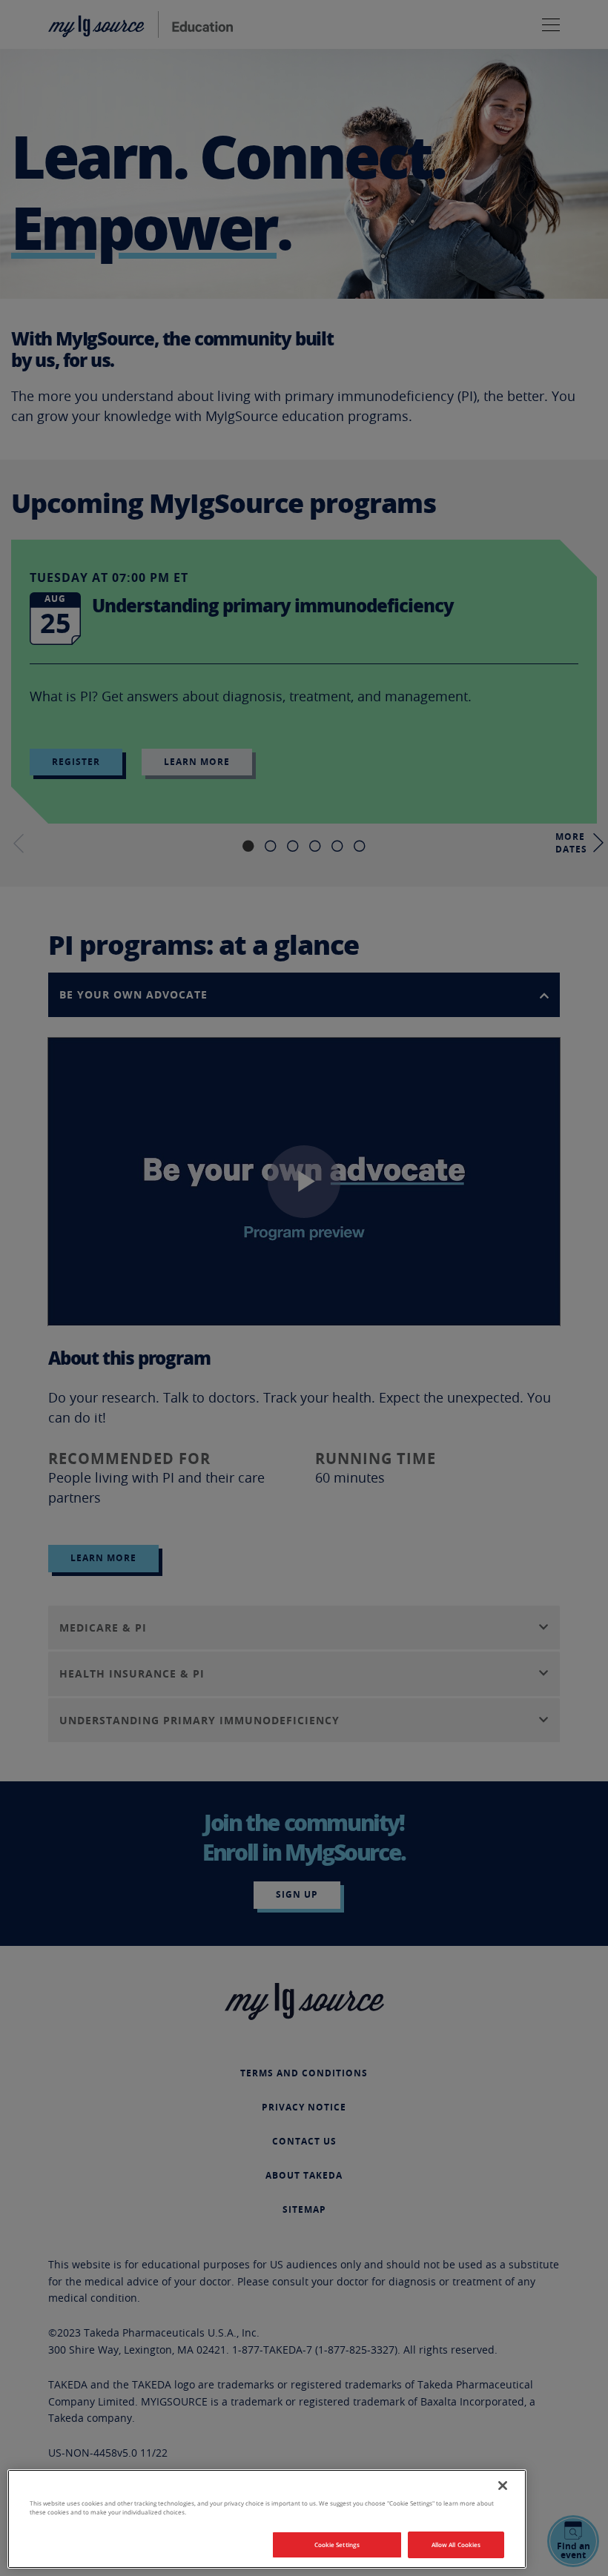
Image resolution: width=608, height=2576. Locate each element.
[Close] (503, 2486)
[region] (267, 2519)
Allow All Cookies (456, 2544)
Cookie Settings (337, 2544)
